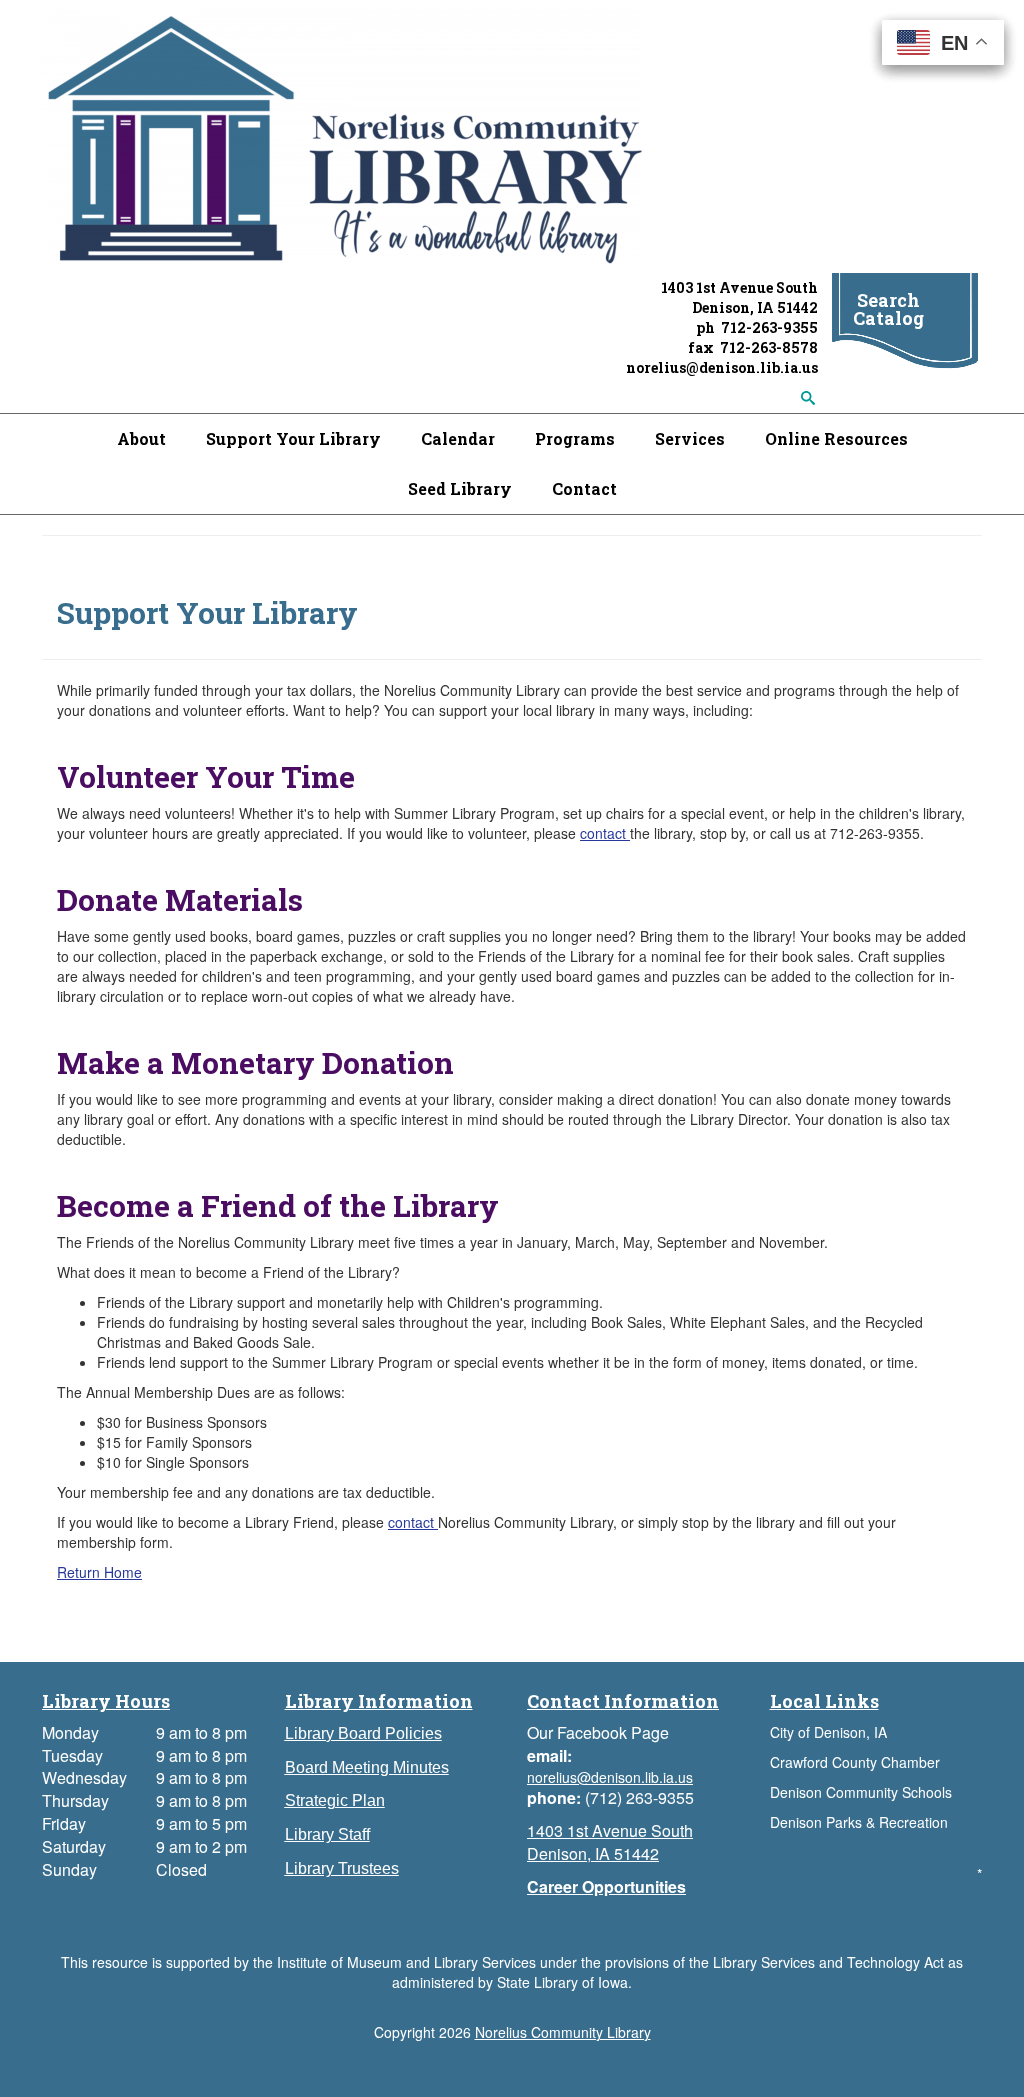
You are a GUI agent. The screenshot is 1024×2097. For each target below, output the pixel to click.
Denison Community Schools (861, 1792)
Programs (575, 438)
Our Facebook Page (598, 1732)
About (141, 438)
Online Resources (836, 438)
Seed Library (460, 488)
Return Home (99, 1572)
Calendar (458, 438)
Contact (584, 488)
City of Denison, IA (828, 1732)
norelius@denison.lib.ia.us (722, 367)
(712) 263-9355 (639, 1797)
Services (690, 438)
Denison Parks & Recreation (859, 1822)
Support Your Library (293, 438)
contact (605, 833)
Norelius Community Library (563, 2032)
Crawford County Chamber (855, 1762)
